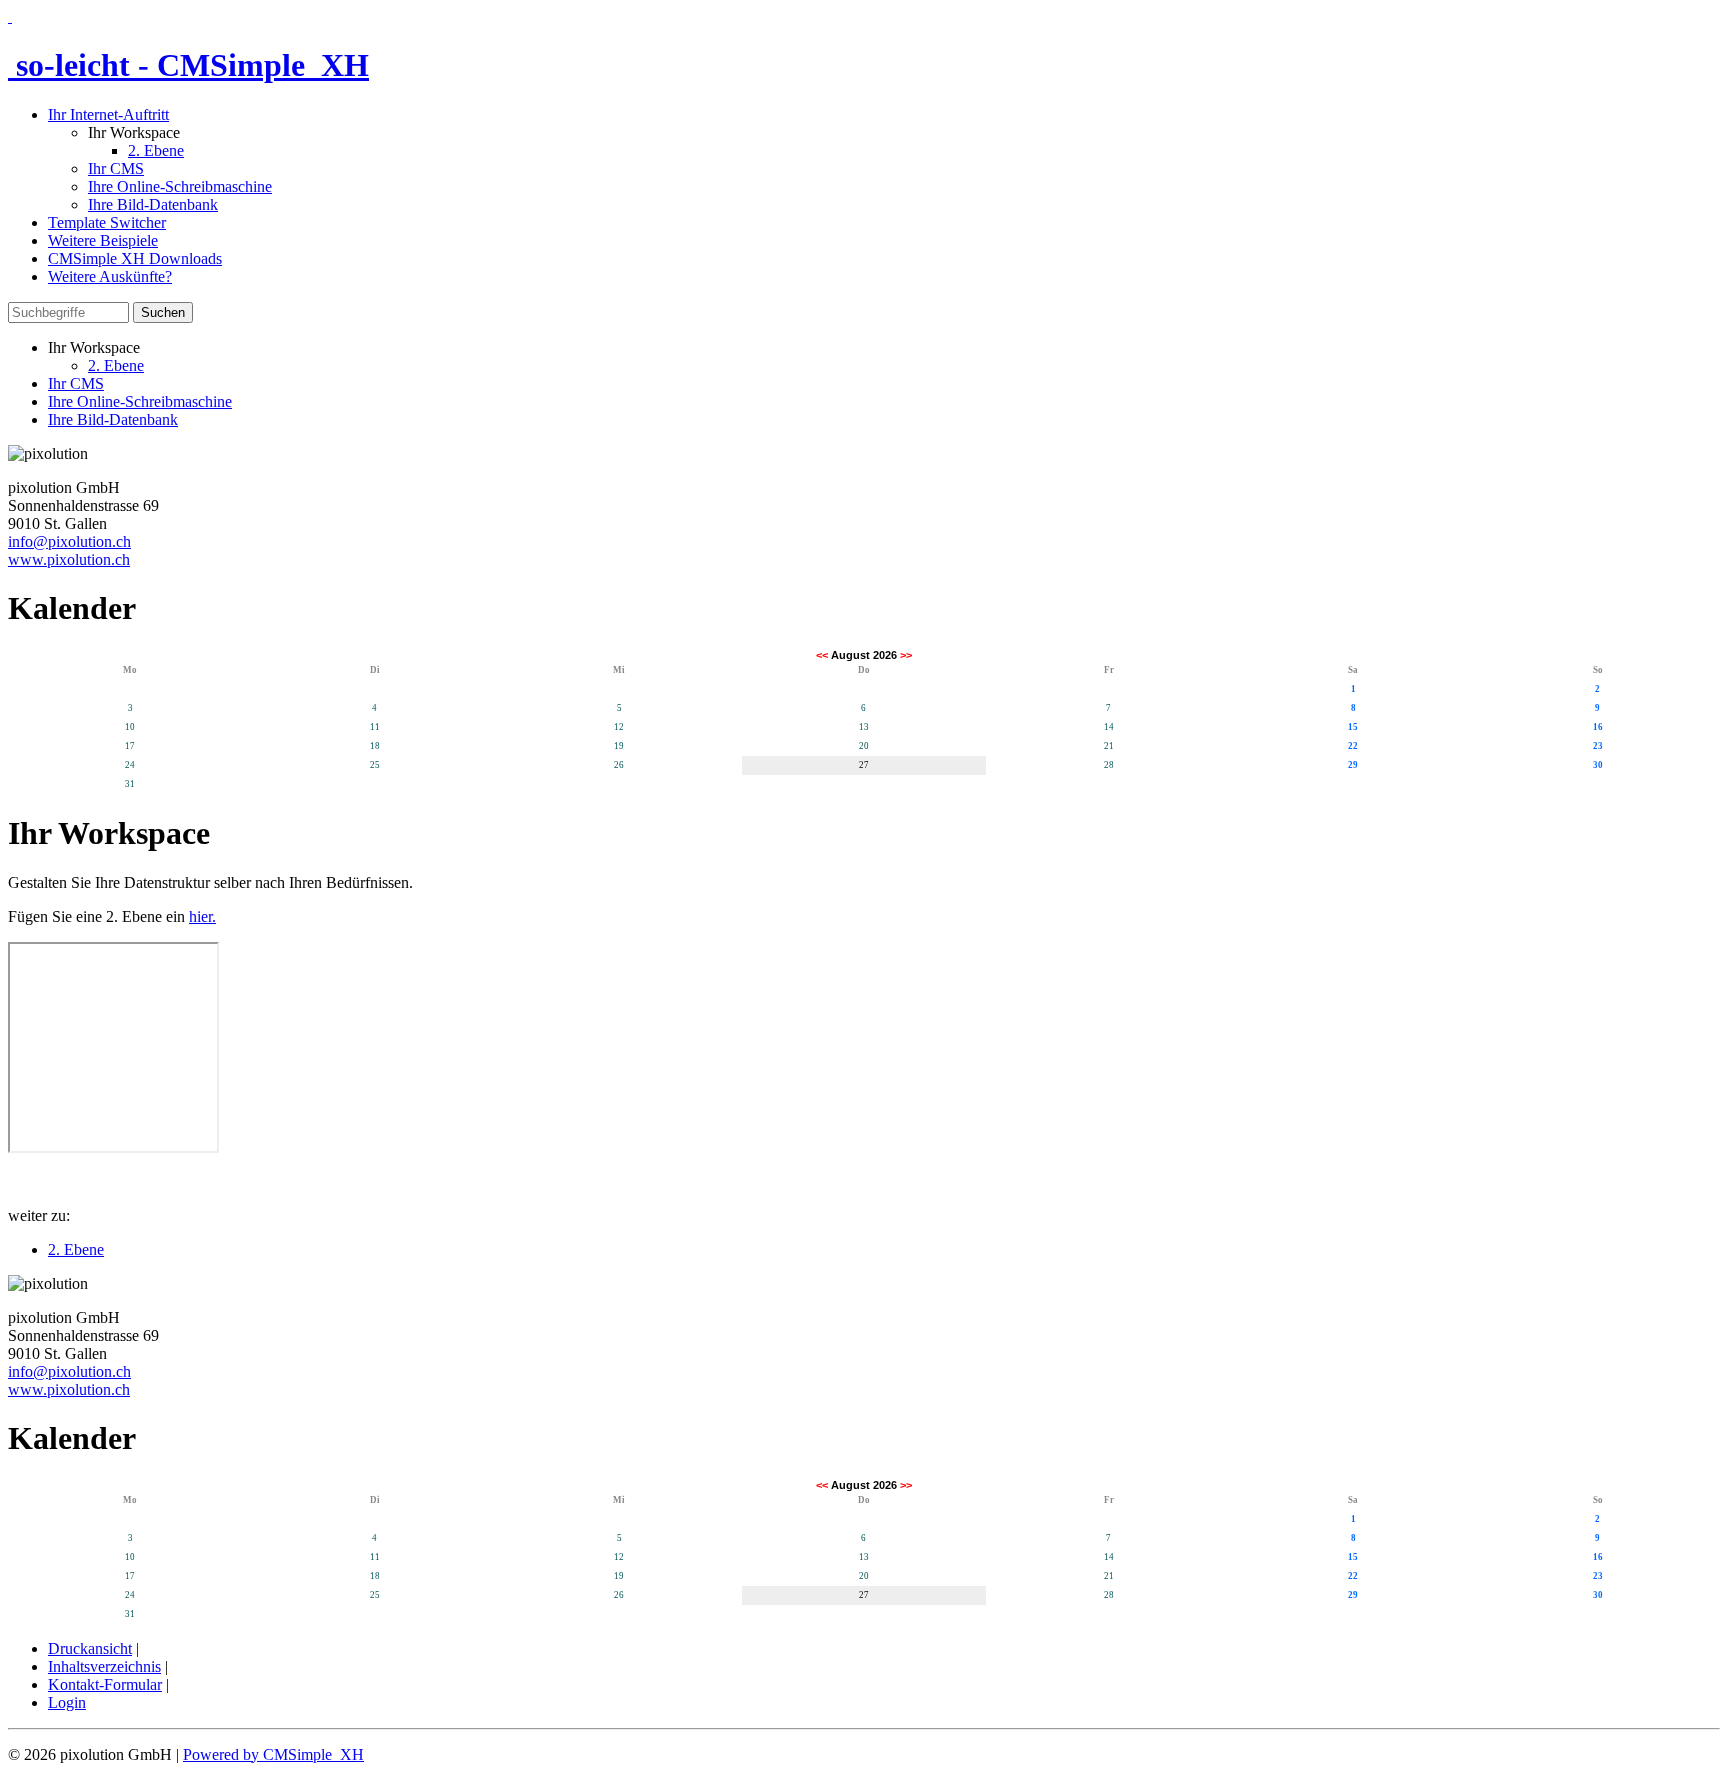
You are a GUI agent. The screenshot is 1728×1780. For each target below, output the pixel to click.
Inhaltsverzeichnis (104, 1666)
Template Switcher (107, 222)
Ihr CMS (116, 168)
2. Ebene (156, 150)
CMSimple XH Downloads (135, 258)
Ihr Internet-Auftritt (108, 114)
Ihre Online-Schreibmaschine (180, 186)
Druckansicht (90, 1648)
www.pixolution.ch (69, 559)
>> (906, 655)
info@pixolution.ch (69, 541)
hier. (202, 916)
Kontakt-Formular (105, 1684)
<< (822, 655)
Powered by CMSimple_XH (273, 1754)
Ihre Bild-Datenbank (153, 204)
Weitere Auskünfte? (110, 276)
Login (67, 1702)
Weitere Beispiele (103, 240)
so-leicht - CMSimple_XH (188, 65)
